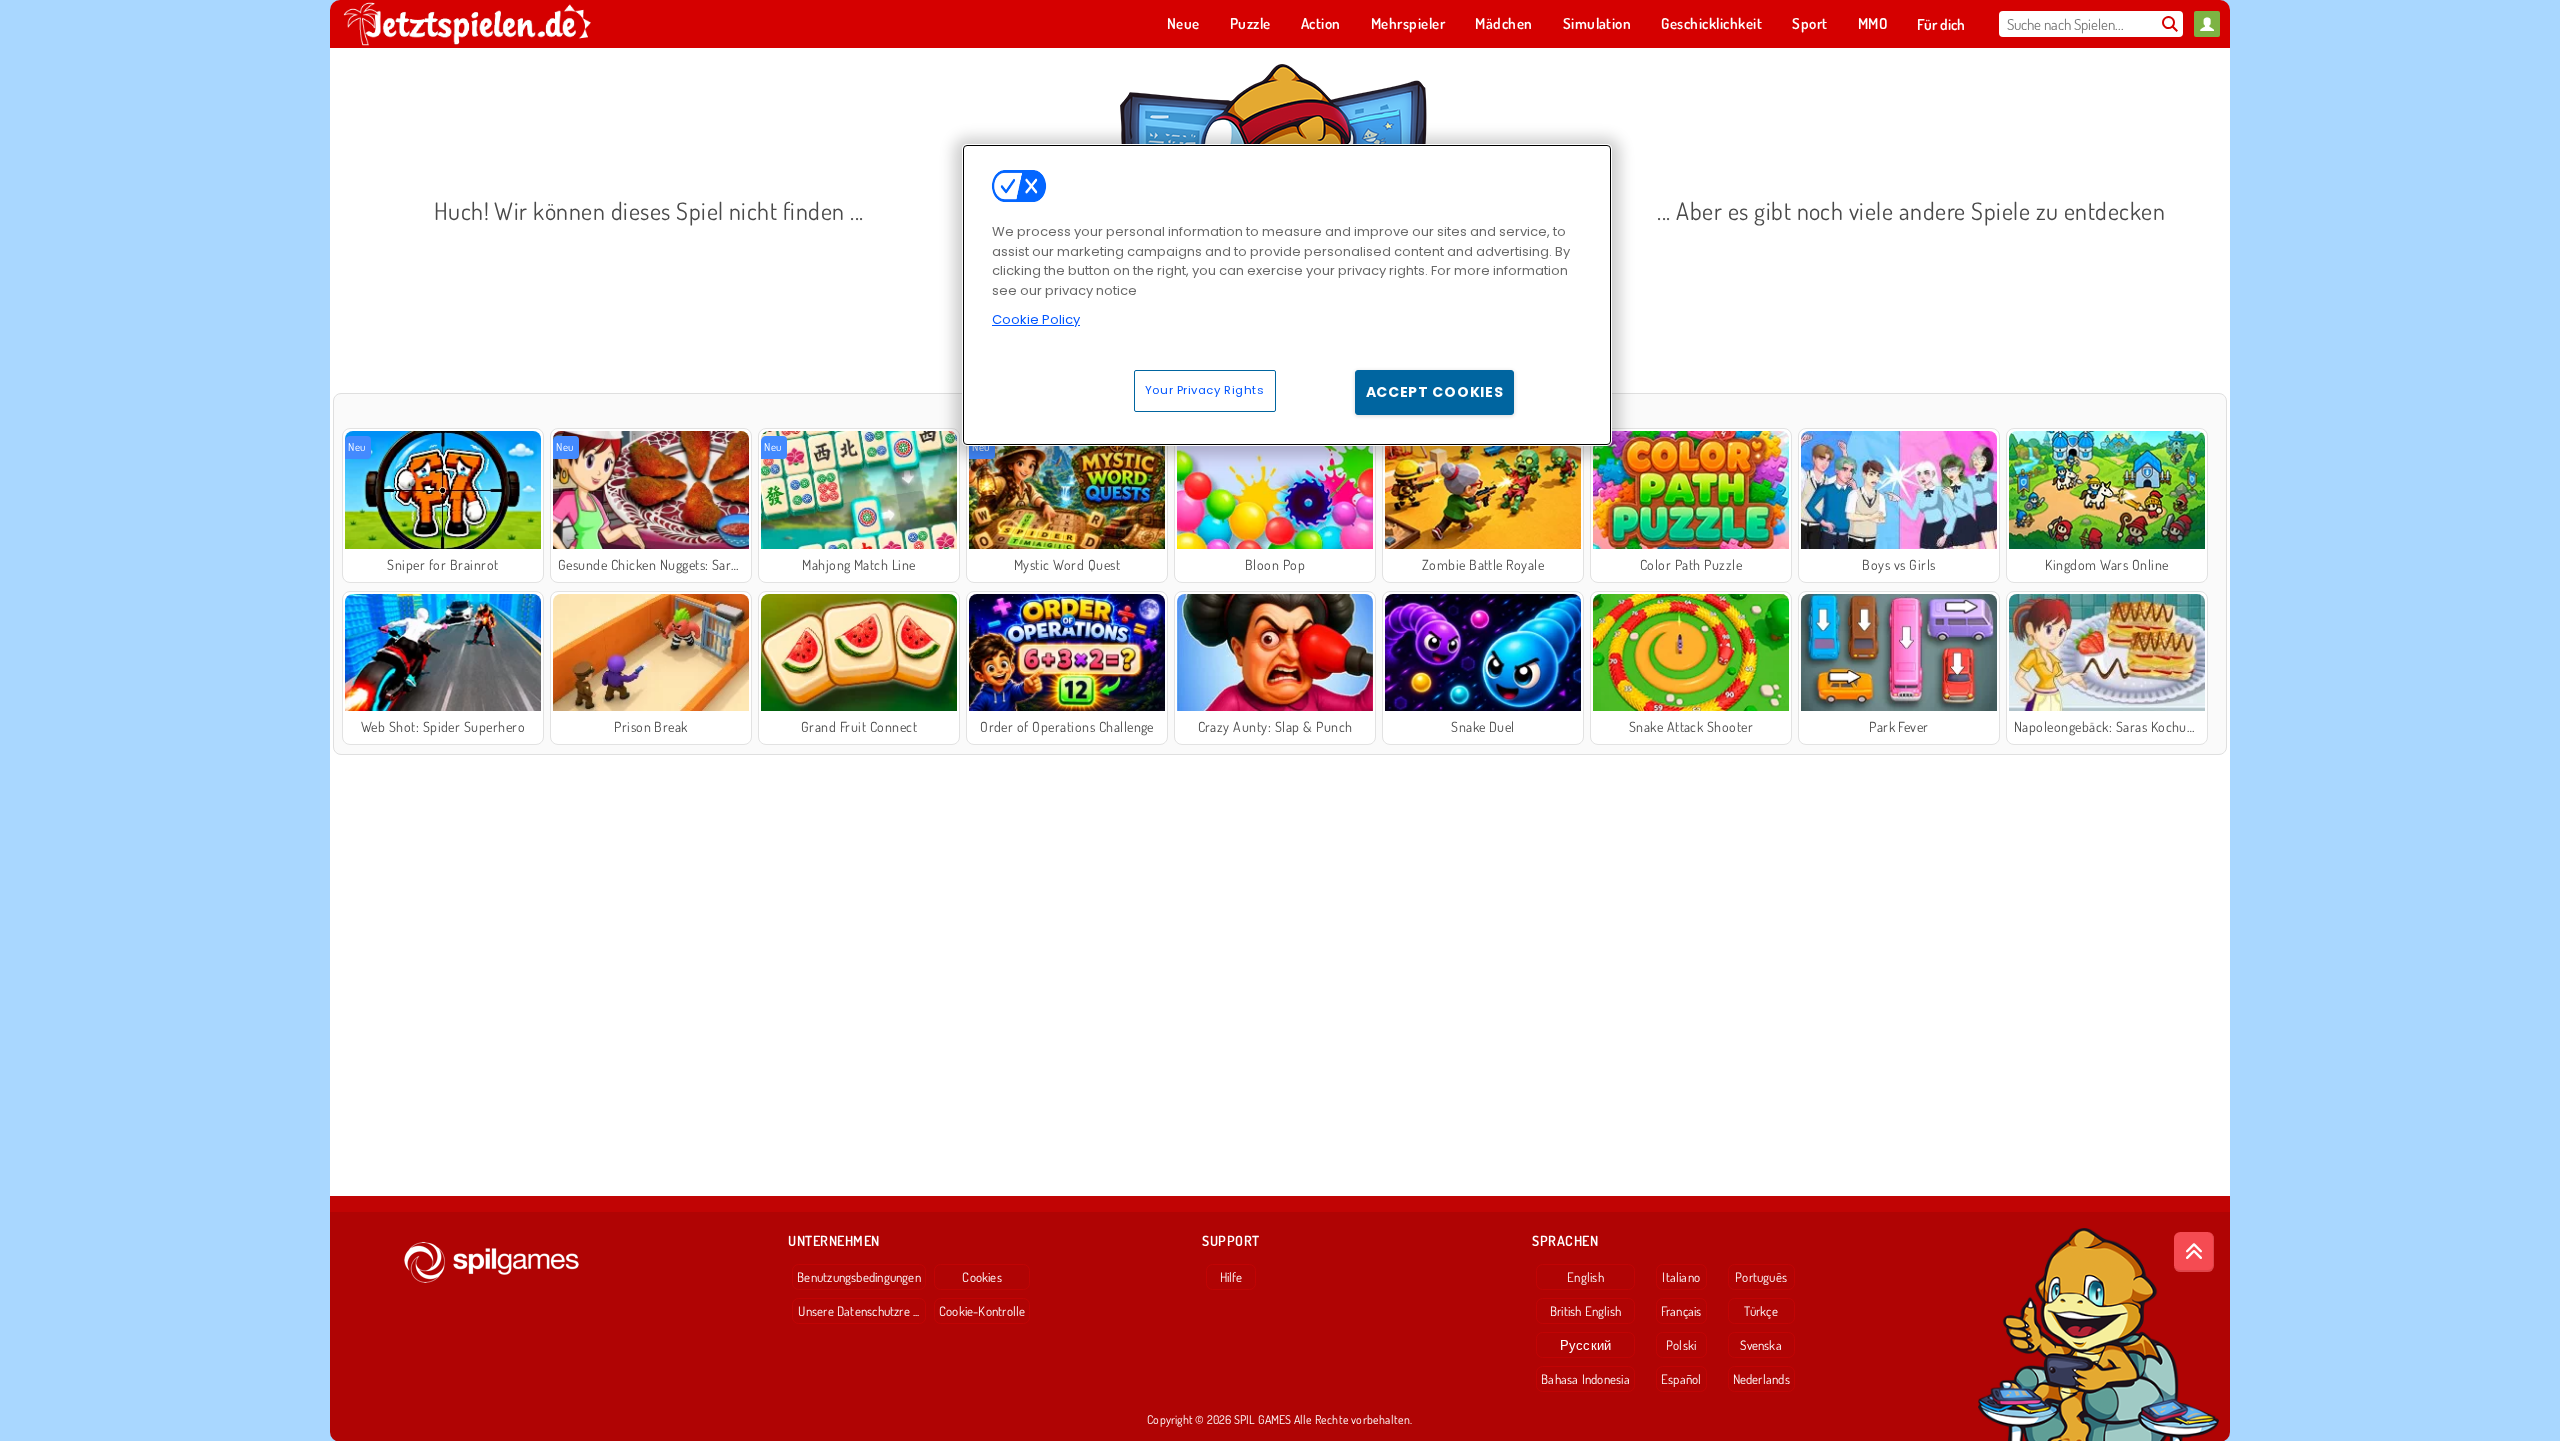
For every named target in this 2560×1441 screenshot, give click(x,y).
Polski (1681, 1345)
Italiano (1681, 1277)
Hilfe (1231, 1277)
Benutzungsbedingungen (859, 1277)
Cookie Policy (1036, 319)
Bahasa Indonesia (1585, 1379)
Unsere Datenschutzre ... (858, 1311)
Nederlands (1761, 1379)
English (1585, 1277)
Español (1681, 1379)
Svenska (1761, 1345)
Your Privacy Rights (1205, 390)
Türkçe (1760, 1311)
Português (1761, 1277)
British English (1585, 1311)
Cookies (982, 1277)
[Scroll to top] (2194, 1252)
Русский (1586, 1345)
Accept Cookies (1435, 392)
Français (1681, 1311)
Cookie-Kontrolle (982, 1311)
